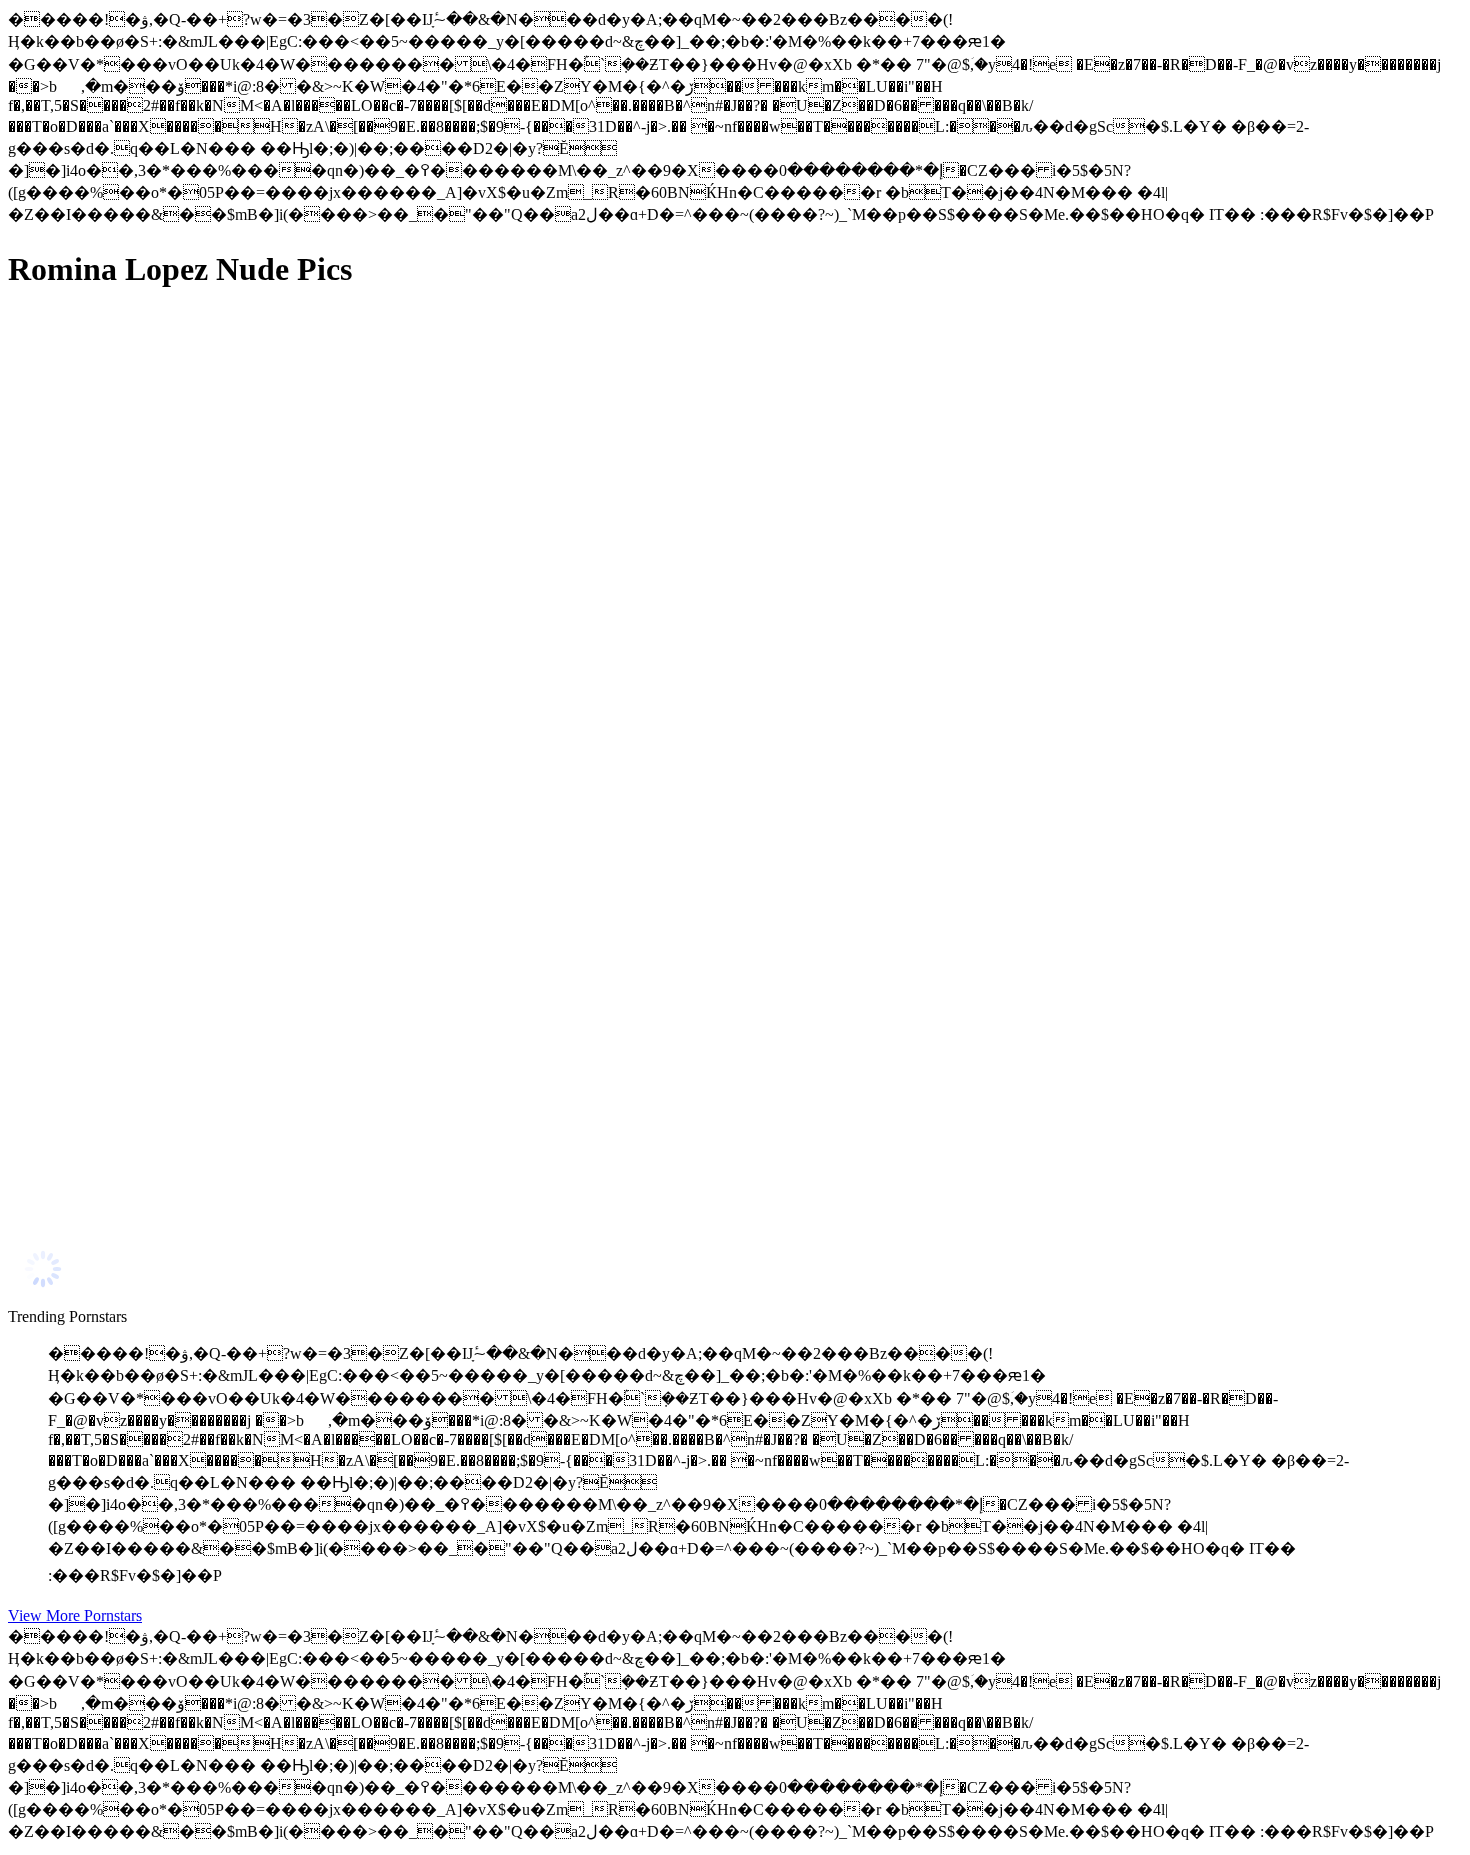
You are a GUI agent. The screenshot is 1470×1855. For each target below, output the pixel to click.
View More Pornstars (75, 1615)
